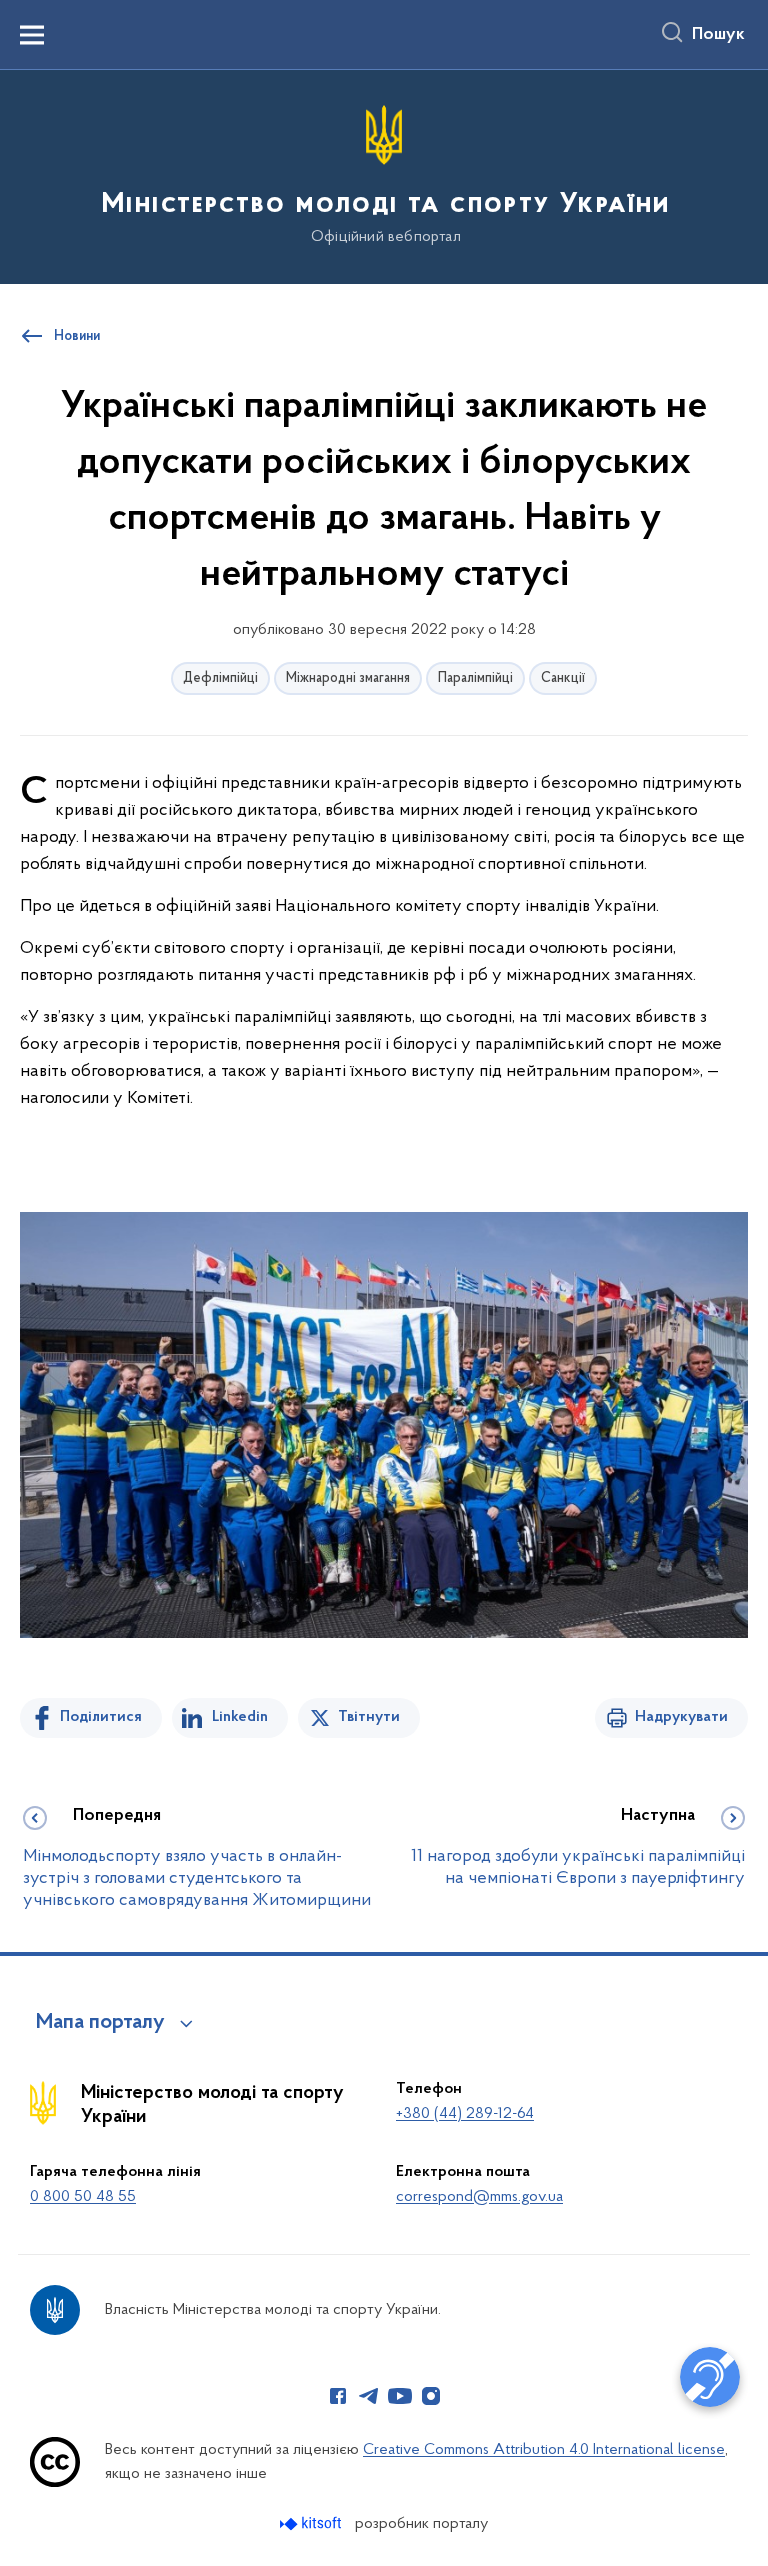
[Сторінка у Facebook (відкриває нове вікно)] (338, 2396)
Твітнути (369, 1717)
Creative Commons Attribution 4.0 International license (544, 2450)
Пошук (718, 35)
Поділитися (101, 1717)
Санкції (563, 678)
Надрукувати (681, 1717)
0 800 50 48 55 (83, 2197)
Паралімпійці (475, 678)
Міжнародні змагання (348, 678)
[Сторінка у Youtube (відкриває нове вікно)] (400, 2396)
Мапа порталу (100, 2023)
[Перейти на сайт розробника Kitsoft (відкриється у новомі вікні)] (312, 2523)
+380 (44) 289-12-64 (465, 2114)
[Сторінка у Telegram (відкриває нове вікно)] (369, 2396)
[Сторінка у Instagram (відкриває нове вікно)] (431, 2396)
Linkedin (240, 1717)
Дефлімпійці (220, 678)
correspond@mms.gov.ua (479, 2197)
